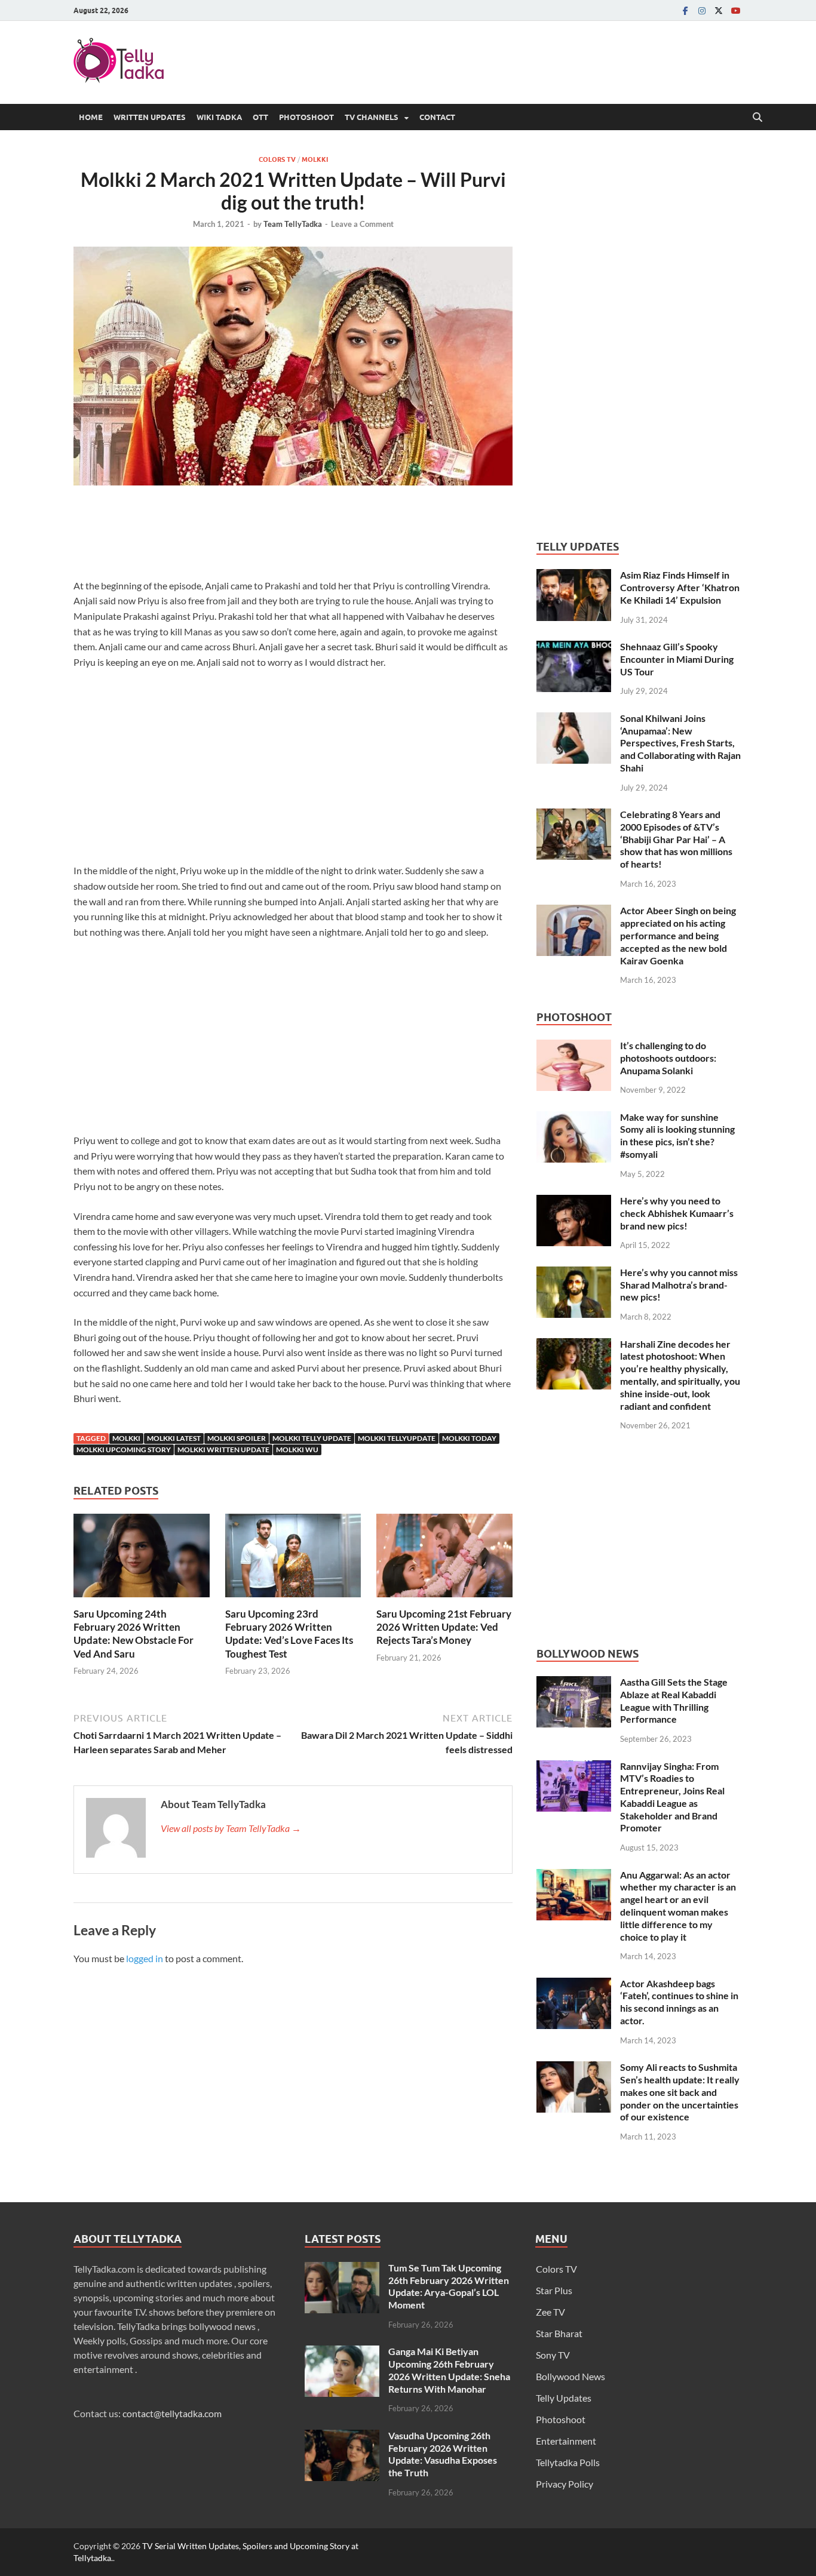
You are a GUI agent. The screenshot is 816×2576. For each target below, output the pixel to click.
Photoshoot (306, 117)
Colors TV (277, 159)
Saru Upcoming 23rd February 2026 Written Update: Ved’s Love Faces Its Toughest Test (289, 1633)
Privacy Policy (565, 2484)
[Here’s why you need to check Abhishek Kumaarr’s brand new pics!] (574, 1202)
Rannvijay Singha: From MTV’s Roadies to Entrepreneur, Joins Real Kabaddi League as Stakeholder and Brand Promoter (672, 1797)
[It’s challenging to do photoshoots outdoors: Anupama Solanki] (574, 1046)
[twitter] (719, 10)
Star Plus (554, 2290)
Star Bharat (559, 2333)
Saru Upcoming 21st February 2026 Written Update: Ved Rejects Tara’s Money (444, 1627)
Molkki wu (297, 1450)
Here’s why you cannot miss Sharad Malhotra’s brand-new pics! (679, 1285)
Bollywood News (570, 2376)
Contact (437, 117)
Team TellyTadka (293, 224)
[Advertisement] (293, 535)
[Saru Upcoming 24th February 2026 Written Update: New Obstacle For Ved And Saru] (142, 1559)
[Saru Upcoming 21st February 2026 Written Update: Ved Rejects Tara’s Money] (444, 1559)
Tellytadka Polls (568, 2462)
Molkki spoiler (237, 1438)
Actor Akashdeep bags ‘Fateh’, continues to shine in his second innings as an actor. (679, 2002)
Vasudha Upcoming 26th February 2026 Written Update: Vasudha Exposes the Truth (443, 2454)
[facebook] (685, 10)
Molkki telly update (312, 1438)
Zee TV (550, 2312)
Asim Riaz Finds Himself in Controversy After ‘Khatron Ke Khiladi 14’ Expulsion (680, 587)
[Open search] (757, 118)
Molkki (315, 159)
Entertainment (566, 2441)
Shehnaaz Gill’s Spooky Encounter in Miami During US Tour (677, 659)
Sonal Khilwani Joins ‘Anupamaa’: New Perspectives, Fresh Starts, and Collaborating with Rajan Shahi (680, 743)
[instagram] (702, 10)
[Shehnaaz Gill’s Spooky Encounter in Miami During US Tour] (574, 648)
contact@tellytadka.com (172, 2413)
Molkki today (469, 1438)
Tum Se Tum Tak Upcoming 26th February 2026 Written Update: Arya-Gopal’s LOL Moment (449, 2286)
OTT (260, 117)
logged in (145, 1958)
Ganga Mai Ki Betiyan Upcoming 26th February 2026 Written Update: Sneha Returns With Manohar (449, 2370)
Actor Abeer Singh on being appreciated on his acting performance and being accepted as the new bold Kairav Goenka (678, 935)
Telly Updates (564, 2398)
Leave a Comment (362, 224)
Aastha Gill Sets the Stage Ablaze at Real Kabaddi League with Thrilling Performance (674, 1700)
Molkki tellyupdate (397, 1438)
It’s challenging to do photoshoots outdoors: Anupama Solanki (668, 1058)
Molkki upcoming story (124, 1450)
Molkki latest (174, 1438)
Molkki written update (223, 1450)
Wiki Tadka (219, 117)
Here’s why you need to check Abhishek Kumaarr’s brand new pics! (677, 1213)
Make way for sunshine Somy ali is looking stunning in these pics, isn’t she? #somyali (677, 1135)
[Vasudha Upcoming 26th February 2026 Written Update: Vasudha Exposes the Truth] (342, 2437)
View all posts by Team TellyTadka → (231, 1828)
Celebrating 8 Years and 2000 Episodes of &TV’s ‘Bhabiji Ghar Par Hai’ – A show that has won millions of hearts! (676, 839)
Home (91, 117)
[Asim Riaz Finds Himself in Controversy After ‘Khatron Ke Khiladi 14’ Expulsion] (574, 576)
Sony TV (553, 2355)
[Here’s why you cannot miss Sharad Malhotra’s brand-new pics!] (574, 1273)
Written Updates (150, 117)
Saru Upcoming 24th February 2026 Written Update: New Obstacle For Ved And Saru (134, 1633)
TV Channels (372, 117)
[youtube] (735, 10)
